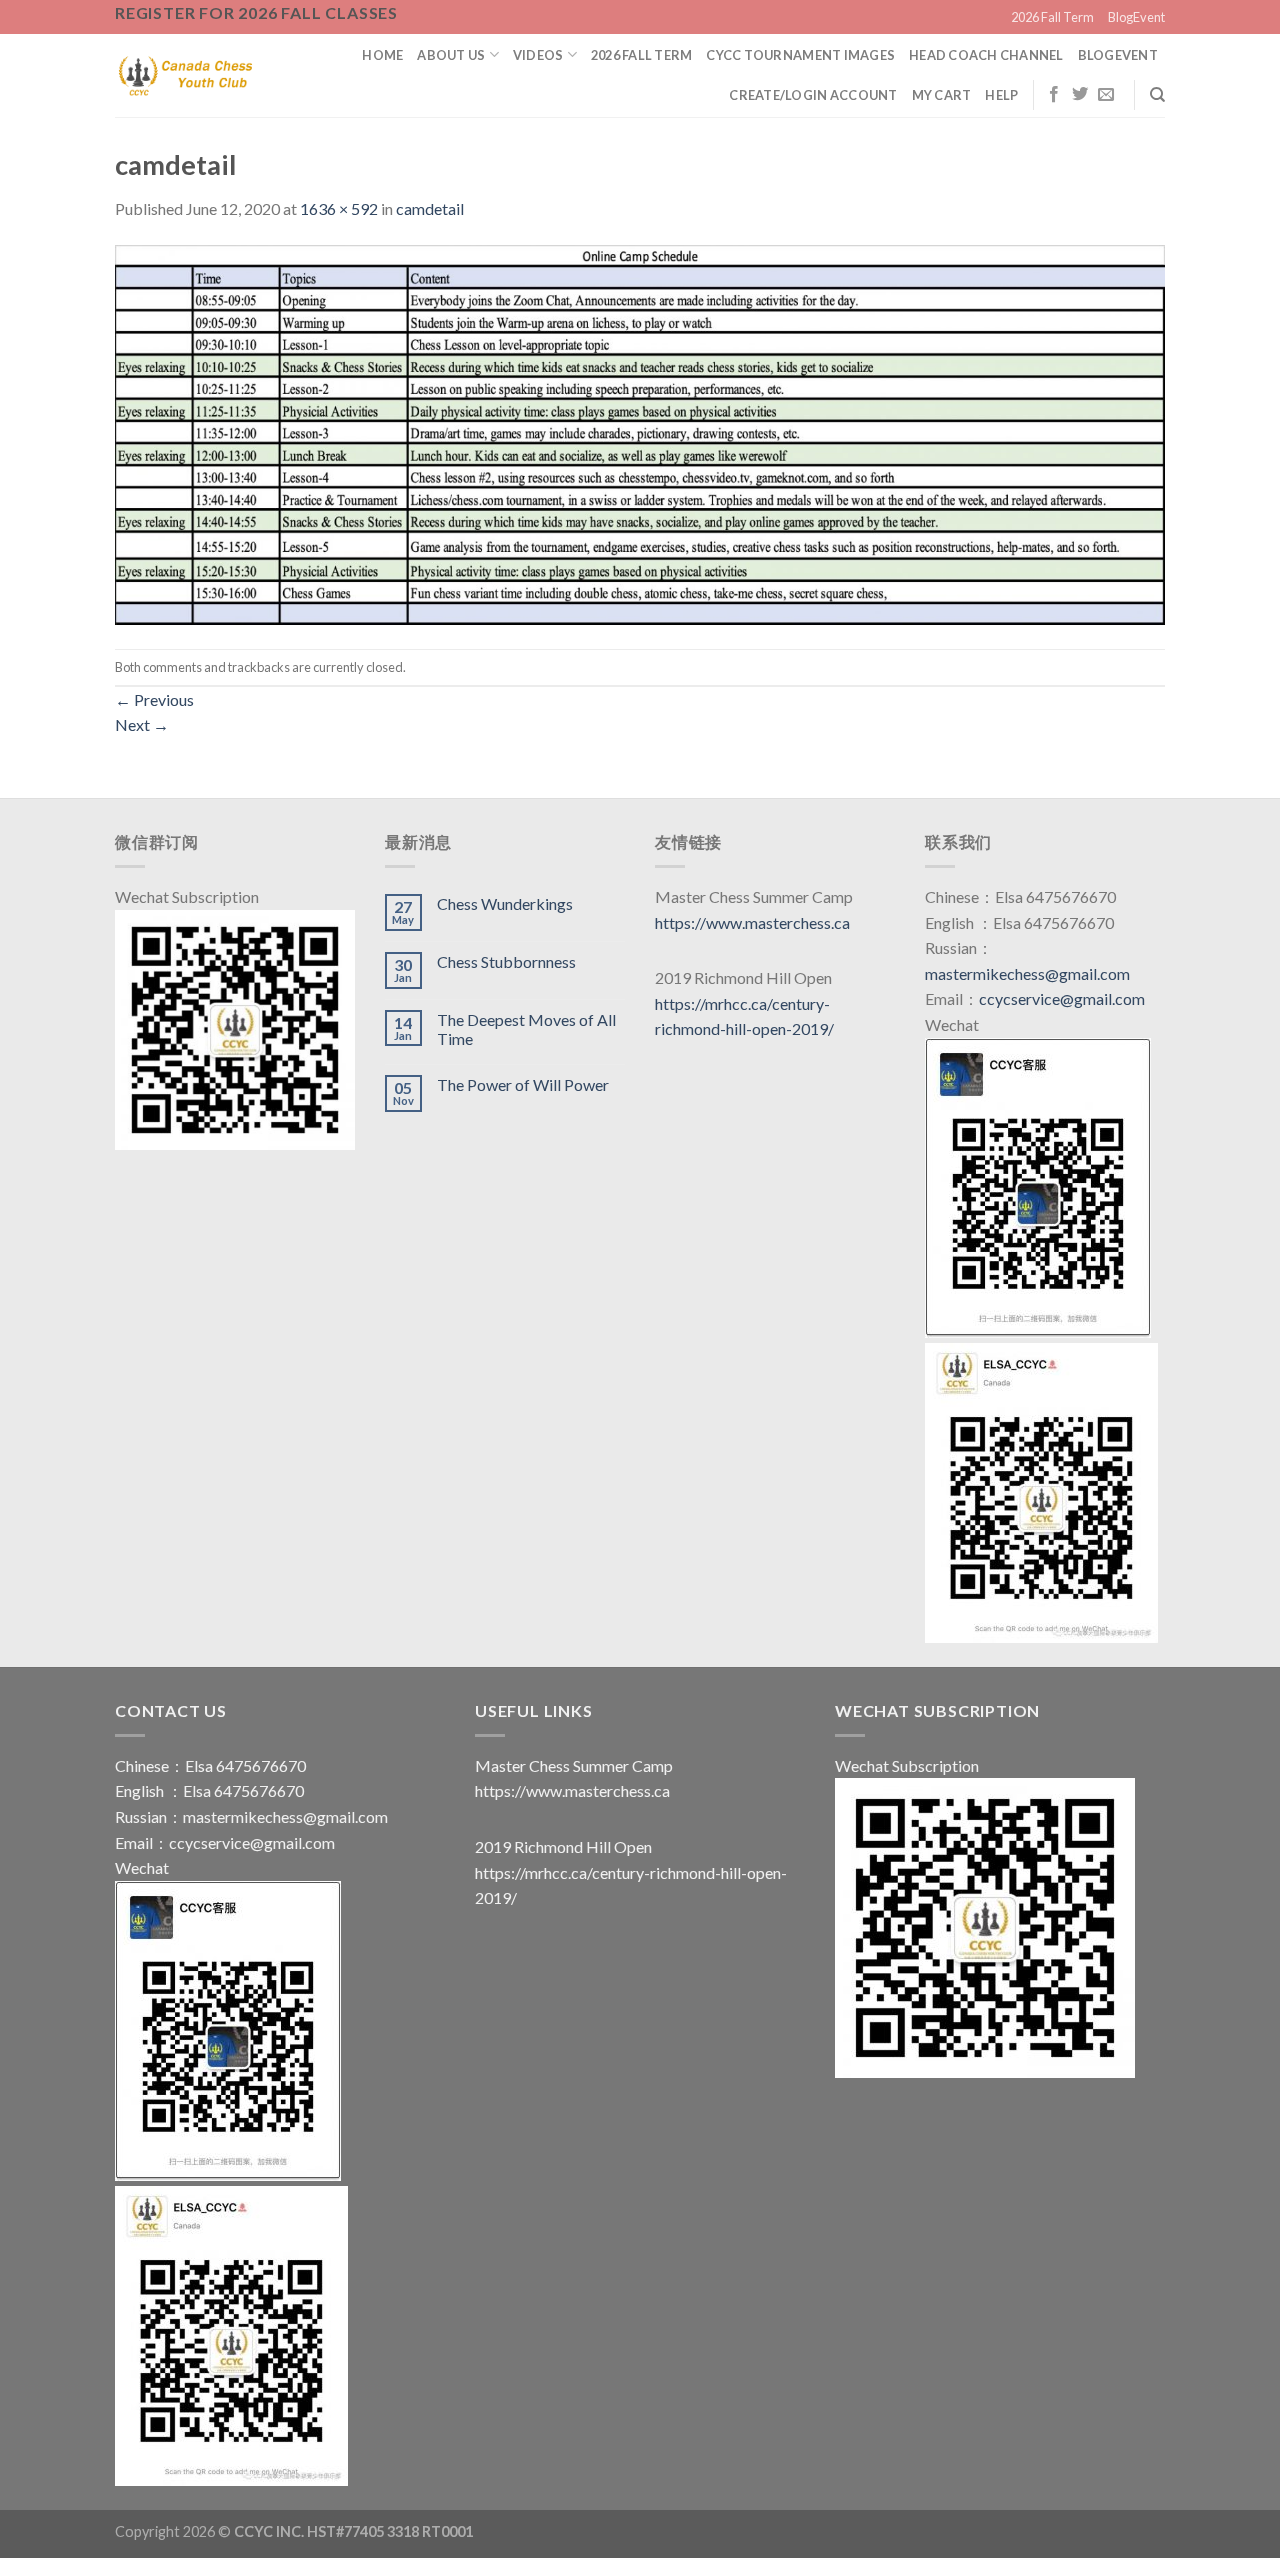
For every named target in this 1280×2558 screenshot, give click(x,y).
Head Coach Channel (986, 55)
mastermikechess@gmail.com (1027, 973)
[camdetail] (640, 432)
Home (382, 55)
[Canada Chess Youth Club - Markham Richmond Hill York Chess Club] (185, 75)
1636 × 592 (339, 208)
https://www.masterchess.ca (752, 922)
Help (1001, 95)
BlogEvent (1136, 17)
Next (142, 724)
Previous (154, 699)
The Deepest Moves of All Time (526, 1029)
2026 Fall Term (1052, 17)
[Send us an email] (1106, 95)
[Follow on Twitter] (1080, 95)
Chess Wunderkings (505, 903)
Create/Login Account (813, 95)
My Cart (942, 95)
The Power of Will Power (523, 1084)
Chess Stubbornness (506, 961)
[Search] (1157, 95)
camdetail (430, 208)
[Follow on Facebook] (1054, 95)
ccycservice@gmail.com (1062, 998)
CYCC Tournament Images (800, 55)
